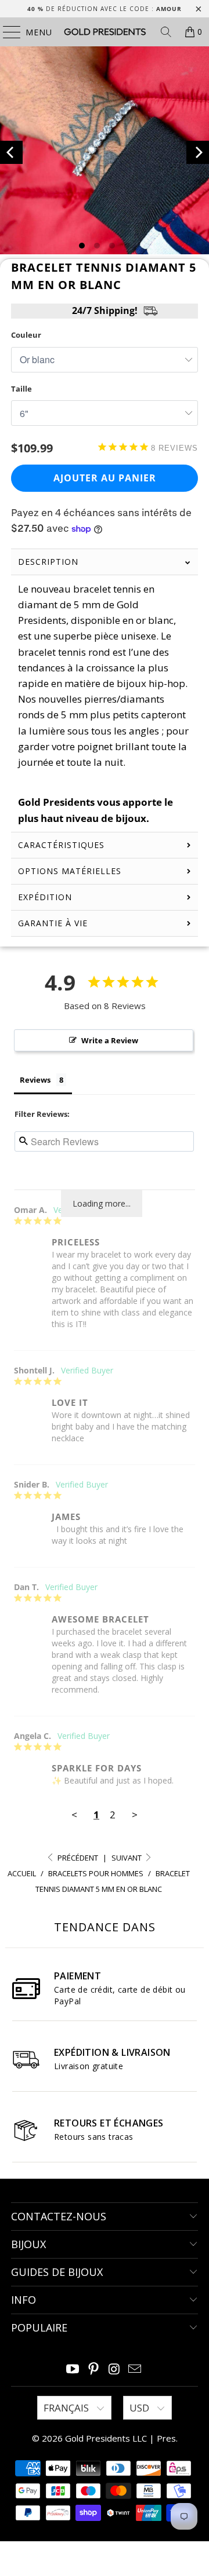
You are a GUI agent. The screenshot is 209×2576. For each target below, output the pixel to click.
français (67, 2408)
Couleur (26, 335)
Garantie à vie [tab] (53, 923)
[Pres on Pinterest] (93, 2369)
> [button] (135, 1815)
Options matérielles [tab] (70, 871)
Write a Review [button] (110, 1040)
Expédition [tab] (45, 897)
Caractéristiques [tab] (61, 845)
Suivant (127, 1858)
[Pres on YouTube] (73, 2369)
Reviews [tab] (35, 1080)
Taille (21, 389)
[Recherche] (166, 32)
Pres (166, 2438)
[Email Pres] (135, 2369)
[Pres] (105, 32)
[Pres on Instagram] (114, 2369)
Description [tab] (48, 562)
